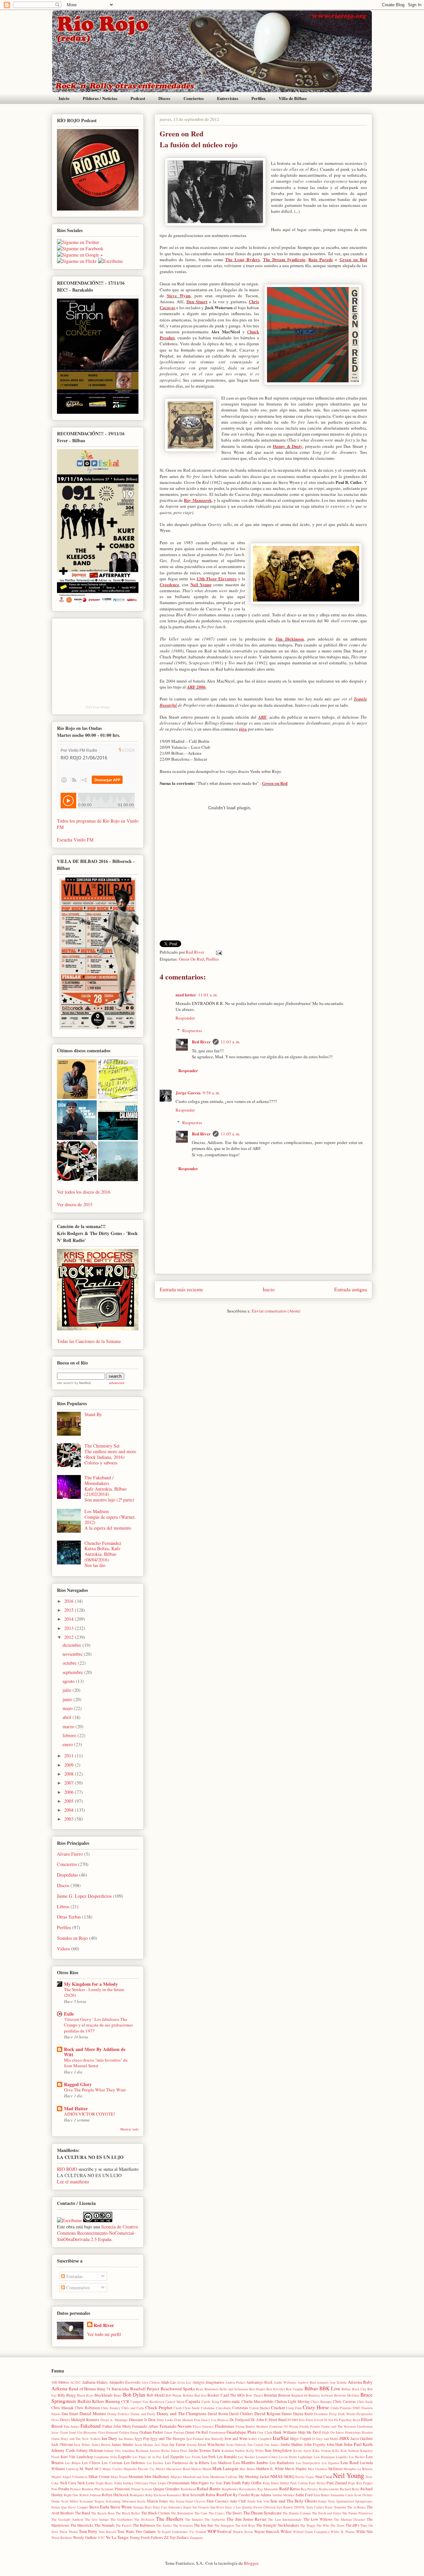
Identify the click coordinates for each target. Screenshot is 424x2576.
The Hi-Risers (144, 2519)
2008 (70, 1774)
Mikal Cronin (99, 2477)
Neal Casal (324, 2477)
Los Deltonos (134, 2463)
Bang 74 (104, 2389)
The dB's (352, 2525)
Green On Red (191, 959)
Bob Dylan (134, 2395)
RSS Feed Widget (98, 707)
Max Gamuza (317, 2469)
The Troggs (308, 2525)
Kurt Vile (68, 2457)
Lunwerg (72, 2469)
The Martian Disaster (349, 2519)
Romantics (174, 2495)
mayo (68, 1708)
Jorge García (188, 1093)
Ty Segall (164, 2532)
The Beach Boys (103, 2513)
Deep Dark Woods (342, 2414)
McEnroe (335, 2469)
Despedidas (67, 1875)
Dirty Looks (165, 2420)
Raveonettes (248, 2489)
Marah (207, 2469)
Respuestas (192, 1030)
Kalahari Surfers (233, 2451)
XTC (101, 2538)
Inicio (64, 98)
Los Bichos (357, 2457)
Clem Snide (191, 2408)
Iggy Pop (142, 2438)
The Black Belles (128, 2513)
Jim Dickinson (290, 639)
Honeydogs (353, 2432)
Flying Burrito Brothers (252, 2426)
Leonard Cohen (267, 2457)
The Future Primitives (357, 2513)
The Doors (234, 2513)
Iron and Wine (236, 2438)
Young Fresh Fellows (146, 2537)
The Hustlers (170, 2519)
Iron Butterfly (214, 2439)
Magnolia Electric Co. (139, 2469)
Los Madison (221, 2463)
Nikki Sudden (124, 2483)
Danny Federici (118, 2414)
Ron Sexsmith (194, 2495)
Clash (178, 2408)
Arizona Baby (360, 2382)
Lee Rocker (246, 2457)
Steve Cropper (78, 2507)
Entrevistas (228, 98)
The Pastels (124, 2525)
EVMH (293, 2420)
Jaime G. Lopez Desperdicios (84, 1896)
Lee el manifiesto (73, 2182)
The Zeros (337, 2525)
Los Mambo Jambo (251, 2462)
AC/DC (76, 2382)
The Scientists (183, 2525)
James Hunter (122, 2444)
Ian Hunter (126, 2439)
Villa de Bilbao (293, 98)
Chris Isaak (365, 2402)
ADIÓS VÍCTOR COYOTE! (89, 2114)
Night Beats (104, 2483)
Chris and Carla (133, 2408)
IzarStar (281, 2438)
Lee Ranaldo (227, 2457)
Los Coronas (112, 2463)
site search (65, 1383)
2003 (70, 1819)
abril (68, 1717)
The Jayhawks (215, 2519)
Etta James (72, 2426)
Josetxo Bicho (160, 2451)
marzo (69, 1726)
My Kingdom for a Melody (91, 1984)
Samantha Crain (342, 2495)
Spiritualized (345, 2501)
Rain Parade (321, 259)
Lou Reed (349, 2462)
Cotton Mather (260, 2408)
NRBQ (289, 2477)
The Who (323, 2525)
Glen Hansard (108, 2432)
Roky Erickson (156, 2495)
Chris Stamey (111, 2408)
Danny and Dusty (143, 2414)
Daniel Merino (93, 2413)
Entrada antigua (351, 1289)
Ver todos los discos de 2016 (84, 1192)
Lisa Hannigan (324, 2457)
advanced (117, 1383)
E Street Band (276, 2420)
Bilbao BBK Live (322, 2388)
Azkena (59, 2388)
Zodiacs (183, 2537)
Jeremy (192, 2445)
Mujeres (176, 2477)
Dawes (287, 2414)
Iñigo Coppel (300, 2438)
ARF (262, 717)
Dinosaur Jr (138, 2420)
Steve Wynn (179, 295)
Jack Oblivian (62, 2444)
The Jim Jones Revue (246, 2519)
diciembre (73, 1645)
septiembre (73, 1672)
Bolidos (188, 2395)
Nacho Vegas (305, 2477)
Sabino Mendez (284, 2495)
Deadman (321, 2414)
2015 (70, 1610)
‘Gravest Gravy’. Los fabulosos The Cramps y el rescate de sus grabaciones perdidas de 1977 (98, 2025)
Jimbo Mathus (292, 2444)
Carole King (210, 2402)
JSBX (344, 2438)
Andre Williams (285, 2382)
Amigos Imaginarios (208, 2382)
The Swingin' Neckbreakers (277, 2525)
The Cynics (217, 2513)
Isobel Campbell (260, 2439)
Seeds (141, 2501)
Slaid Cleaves (195, 2501)
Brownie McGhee (347, 2395)
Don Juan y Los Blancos (211, 2420)
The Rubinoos (144, 2525)
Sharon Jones (158, 2501)
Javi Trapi (161, 2445)
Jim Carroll (255, 2445)
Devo (55, 2420)
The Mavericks (82, 2525)
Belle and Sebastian (234, 2389)
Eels (302, 2420)
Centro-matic (230, 2401)
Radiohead (188, 2489)
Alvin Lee (184, 2382)
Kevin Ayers (302, 2451)
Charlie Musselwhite (258, 2401)
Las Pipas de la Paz (147, 2457)
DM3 (356, 2408)
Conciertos (194, 98)
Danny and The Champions (182, 2413)
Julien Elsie (179, 2451)
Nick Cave (68, 2483)
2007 (70, 1783)
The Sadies (164, 2525)
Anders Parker (235, 2382)
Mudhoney (161, 2477)
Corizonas (240, 2408)
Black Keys (85, 2395)
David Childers (241, 2414)
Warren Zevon (243, 2532)
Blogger (251, 2563)
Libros (63, 1907)
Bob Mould (156, 2395)
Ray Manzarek (198, 500)
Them (63, 2532)
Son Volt (263, 2501)
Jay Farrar (177, 2444)
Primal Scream (142, 2489)
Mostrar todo (129, 2129)
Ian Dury (109, 2438)
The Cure (201, 2513)
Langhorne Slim (106, 2457)
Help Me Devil (310, 2432)
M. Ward (86, 2469)
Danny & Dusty (288, 446)
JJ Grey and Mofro (325, 2439)
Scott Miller (70, 2501)
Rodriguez (137, 2495)
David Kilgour (267, 2413)
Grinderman (217, 2432)
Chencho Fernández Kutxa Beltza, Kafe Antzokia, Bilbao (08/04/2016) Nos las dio (103, 1554)
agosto (69, 1681)
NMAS (276, 2476)
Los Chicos (91, 2463)
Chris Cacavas (344, 2401)
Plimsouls (122, 2489)
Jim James (272, 2445)
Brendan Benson (277, 2395)
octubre (70, 1663)
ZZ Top (170, 2537)
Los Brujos (73, 2463)
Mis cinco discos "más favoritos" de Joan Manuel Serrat (96, 2063)
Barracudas (120, 2389)
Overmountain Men (183, 2483)
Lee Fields (193, 2457)
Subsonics (175, 2507)
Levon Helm (288, 2457)
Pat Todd (216, 2483)
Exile (69, 2014)
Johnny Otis (112, 2451)
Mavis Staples (296, 2469)
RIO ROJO (67, 2169)
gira (243, 729)
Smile (252, 2501)
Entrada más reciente (181, 1289)
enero (68, 1744)
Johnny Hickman (90, 2450)
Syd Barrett (285, 2507)
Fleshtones (225, 2426)
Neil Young (201, 584)
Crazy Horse (316, 2407)
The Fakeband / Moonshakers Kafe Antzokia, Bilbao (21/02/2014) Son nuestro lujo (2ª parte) (109, 1489)
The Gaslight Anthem (67, 2519)
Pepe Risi (355, 2483)
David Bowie (218, 2414)
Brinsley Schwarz (321, 2395)
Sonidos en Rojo (72, 1938)
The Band (82, 2513)
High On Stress (333, 2432)
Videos (63, 1949)
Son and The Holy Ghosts (293, 2501)
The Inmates (194, 2519)
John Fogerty (315, 2444)
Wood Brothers (62, 2538)
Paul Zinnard (337, 2483)
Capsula (193, 2401)
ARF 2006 (196, 687)
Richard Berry (350, 2489)
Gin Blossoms (87, 2432)
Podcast (138, 98)
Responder (185, 1018)
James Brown (101, 2445)
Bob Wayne (174, 2395)
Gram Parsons (174, 2432)
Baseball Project (145, 2389)
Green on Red (353, 259)
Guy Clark (265, 2432)
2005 (70, 1801)
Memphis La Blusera (358, 2469)
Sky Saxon (177, 2501)
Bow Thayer (254, 2395)
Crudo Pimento (341, 2408)
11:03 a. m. (230, 1042)
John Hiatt (335, 2444)
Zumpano (196, 2538)
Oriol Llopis (158, 2483)
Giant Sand (68, 2432)
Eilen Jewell (315, 2420)
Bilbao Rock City (354, 2389)
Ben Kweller (275, 2389)
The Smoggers (224, 2525)
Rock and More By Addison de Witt (95, 2052)
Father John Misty (117, 2426)
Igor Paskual (195, 2439)
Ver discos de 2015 (75, 1204)
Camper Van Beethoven (147, 2402)
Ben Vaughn (294, 2389)
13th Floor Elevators (216, 578)
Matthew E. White (270, 2469)
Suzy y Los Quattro (239, 2507)
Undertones (180, 2532)
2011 (70, 1756)
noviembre (73, 1654)
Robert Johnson (90, 2495)
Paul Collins (299, 2483)
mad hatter (186, 995)
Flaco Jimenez (204, 2426)
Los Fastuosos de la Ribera (187, 2463)
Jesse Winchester (211, 2444)
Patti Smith (232, 2483)
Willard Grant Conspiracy (311, 2532)
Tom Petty (88, 2531)
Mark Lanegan (225, 2468)
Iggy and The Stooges (168, 2438)
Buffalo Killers (91, 2401)
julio (68, 1690)
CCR (125, 2401)
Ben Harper (257, 2389)
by (82, 1383)
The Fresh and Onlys (327, 2513)
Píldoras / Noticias (100, 98)
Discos (164, 98)
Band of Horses (82, 2389)
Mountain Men (140, 2477)
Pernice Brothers (82, 2489)
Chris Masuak (62, 2408)
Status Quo (59, 2507)
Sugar (187, 2507)
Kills (336, 2451)
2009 (70, 1765)
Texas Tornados (335, 2507)
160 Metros (60, 2382)
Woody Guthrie (85, 2537)
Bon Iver (200, 2395)
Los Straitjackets (308, 2463)
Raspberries (230, 2489)
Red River (195, 952)
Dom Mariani (184, 2420)
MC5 (98, 2469)
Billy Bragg (67, 2395)
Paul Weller (317, 2483)
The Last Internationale (285, 2519)
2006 (70, 1792)
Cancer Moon (175, 2402)
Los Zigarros (330, 2463)
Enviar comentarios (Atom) (276, 1311)
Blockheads (104, 2395)
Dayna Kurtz (303, 2414)
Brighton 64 (299, 2395)
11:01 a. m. (208, 995)
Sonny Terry (326, 2501)
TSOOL (299, 2507)
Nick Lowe (86, 2483)
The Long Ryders (242, 259)
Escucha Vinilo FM (75, 840)
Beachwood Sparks (178, 2389)
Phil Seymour (104, 2489)
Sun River (217, 2507)
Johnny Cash (63, 2450)
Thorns (73, 2532)
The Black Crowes (156, 2513)
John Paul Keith (358, 2444)
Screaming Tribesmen (121, 2501)
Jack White (82, 2445)
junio (68, 1699)
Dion (152, 2420)
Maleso (196, 2469)
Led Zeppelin (173, 2457)
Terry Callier (315, 2507)
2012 (70, 1637)
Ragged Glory (78, 2084)
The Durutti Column (297, 2513)
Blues (118, 2395)
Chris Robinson (87, 2408)
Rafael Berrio (209, 2489)
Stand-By (93, 1414)
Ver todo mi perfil (104, 2334)
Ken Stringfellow (278, 2450)
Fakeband (91, 2426)
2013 (70, 1628)
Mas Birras (247, 2469)
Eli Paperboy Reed (347, 2420)
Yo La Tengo (117, 2537)
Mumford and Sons (196, 2477)
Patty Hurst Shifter (276, 2483)
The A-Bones (356, 2507)
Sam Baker (321, 2495)
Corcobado (223, 2408)
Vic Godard (198, 2532)
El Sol (329, 2420)
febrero (70, 1735)
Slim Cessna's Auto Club (226, 2501)
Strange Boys (142, 2507)
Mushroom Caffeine (224, 2477)
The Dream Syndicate (284, 259)
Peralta (64, 2489)
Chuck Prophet (159, 2408)
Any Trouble (338, 2382)
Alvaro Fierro (70, 1854)
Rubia (210, 2495)
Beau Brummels (207, 2389)
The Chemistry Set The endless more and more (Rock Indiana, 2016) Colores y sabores (110, 1454)
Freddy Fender (310, 2426)
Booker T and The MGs (226, 2395)
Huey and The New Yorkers (80, 2439)
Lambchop (85, 2457)
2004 (70, 1810)
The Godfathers (121, 2519)
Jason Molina (144, 2445)
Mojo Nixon (119, 2477)
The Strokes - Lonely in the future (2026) (94, 1992)
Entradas (74, 2276)
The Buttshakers (182, 2513)
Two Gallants (146, 2531)
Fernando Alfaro (145, 2426)
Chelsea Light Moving (292, 2401)
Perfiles (258, 98)
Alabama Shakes (95, 2382)
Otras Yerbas (69, 1917)
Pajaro (204, 2483)
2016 (70, 1601)
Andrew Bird (307, 2382)
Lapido (125, 2457)
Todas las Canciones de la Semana (89, 1341)
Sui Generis (201, 2507)
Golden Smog (129, 2432)
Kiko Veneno (322, 2451)
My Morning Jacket (254, 2477)
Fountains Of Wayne (284, 2426)
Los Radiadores (282, 2463)
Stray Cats (160, 2507)
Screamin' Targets (92, 2501)
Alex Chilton (151, 2382)
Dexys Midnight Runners (80, 2420)
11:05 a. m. (230, 1134)
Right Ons (71, 2495)
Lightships (305, 2457)
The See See (203, 2525)
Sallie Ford (304, 2495)
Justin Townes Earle (204, 2450)
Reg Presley (309, 2489)
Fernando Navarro (176, 2426)
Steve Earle (99, 2507)
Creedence (169, 584)
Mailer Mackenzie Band (173, 2469)
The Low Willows (318, 2519)
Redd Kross (290, 2489)
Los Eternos (155, 2463)
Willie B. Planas (343, 2532)
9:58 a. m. (211, 1093)
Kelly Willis (255, 2451)
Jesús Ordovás (236, 2445)
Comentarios (77, 2288)
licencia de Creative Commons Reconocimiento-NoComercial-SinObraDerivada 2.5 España (98, 2233)
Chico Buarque (321, 2402)
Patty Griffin (252, 2483)
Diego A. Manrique (114, 2420)
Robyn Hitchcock (115, 2495)
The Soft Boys (245, 2525)
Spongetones (364, 2501)
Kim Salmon (350, 2451)
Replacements (329, 2489)
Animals (323, 2382)
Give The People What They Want (95, 2090)
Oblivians (141, 2483)
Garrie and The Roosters (339, 2426)
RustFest (224, 2495)
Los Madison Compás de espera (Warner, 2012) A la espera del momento (110, 1520)
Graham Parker (151, 2432)
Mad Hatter (76, 2108)
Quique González (166, 2489)
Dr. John (257, 2420)
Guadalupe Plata (241, 2432)
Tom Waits (126, 2531)
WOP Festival (220, 2531)
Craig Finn (294, 2408)
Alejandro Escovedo (125, 2382)
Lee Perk (209, 2457)
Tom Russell (107, 2532)
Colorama (208, 2408)
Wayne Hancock (267, 2531)
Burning (113, 2401)
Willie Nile (365, 2531)
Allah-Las (168, 2382)
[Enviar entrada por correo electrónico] (218, 952)
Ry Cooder (241, 2495)
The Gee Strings (97, 2519)
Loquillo (342, 2457)
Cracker (278, 2408)
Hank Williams (285, 2432)
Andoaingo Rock (259, 2382)
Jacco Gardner (362, 2438)
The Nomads (104, 2525)
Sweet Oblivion (265, 2507)
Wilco (286, 2531)
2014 (70, 1619)
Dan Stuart (197, 301)
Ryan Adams (261, 2495)
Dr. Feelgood (240, 2420)
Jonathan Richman (135, 2451)
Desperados (365, 2414)
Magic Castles (112, 2469)
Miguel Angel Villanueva (69, 2477)
